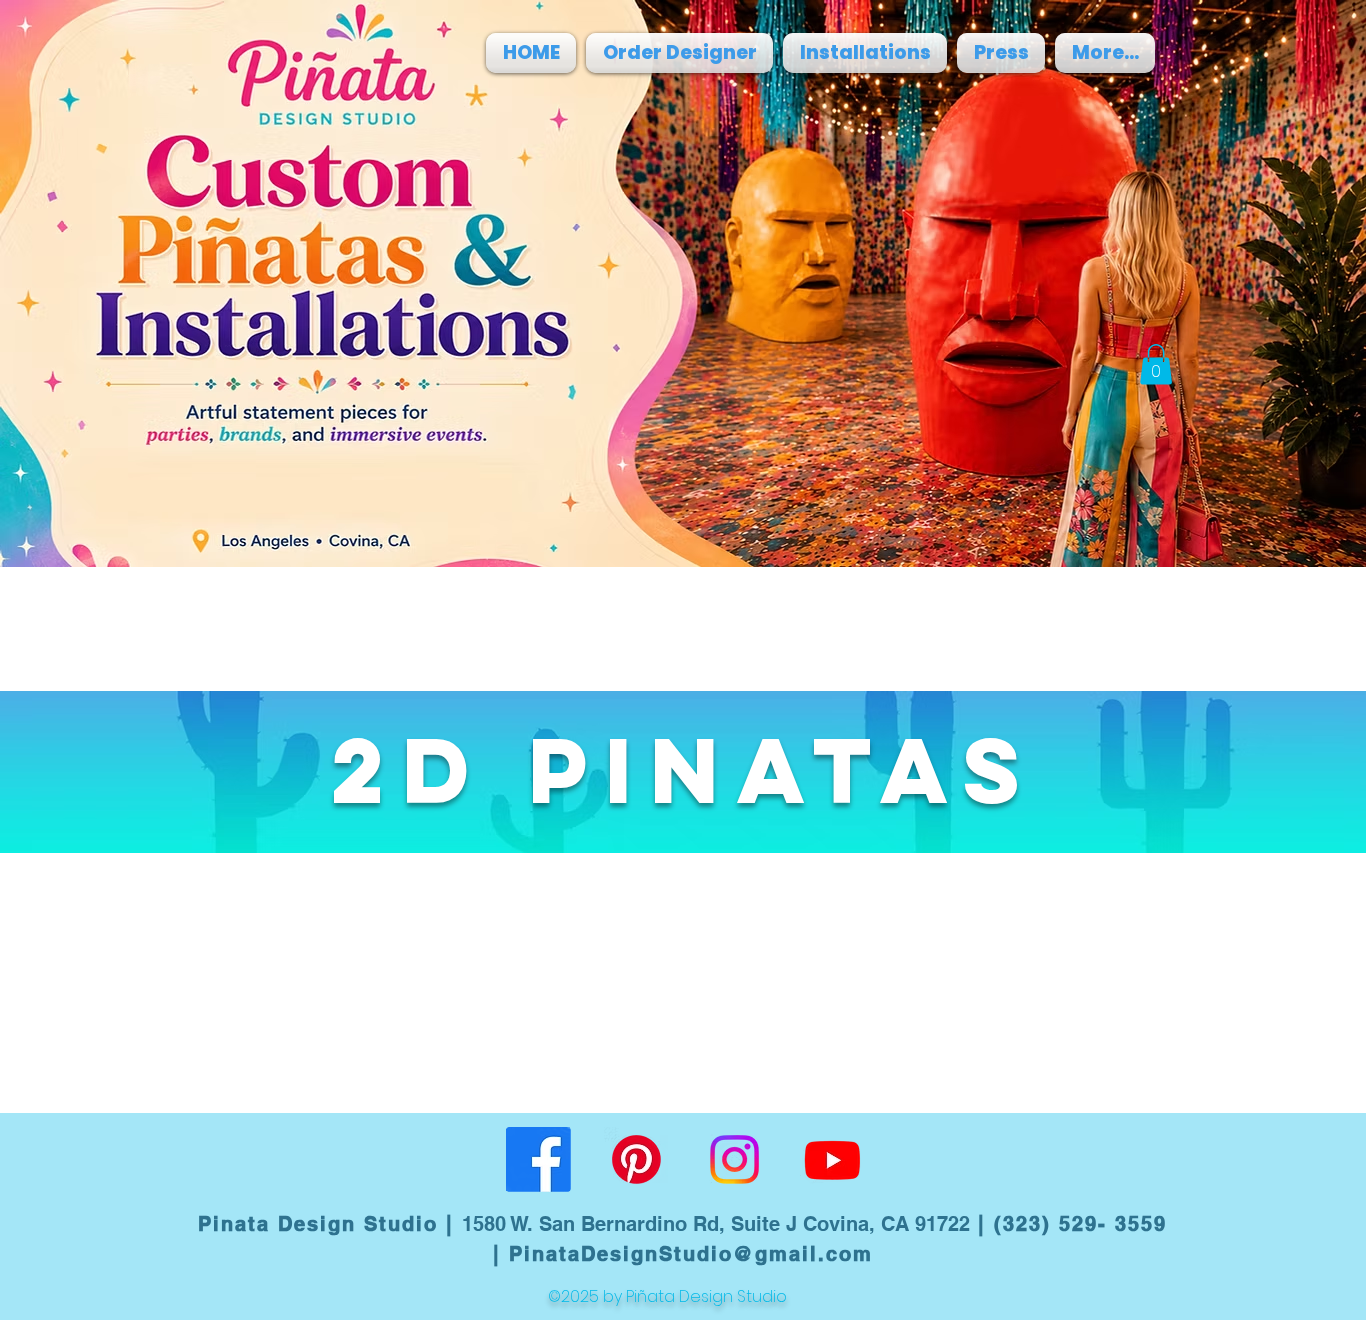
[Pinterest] (636, 1159)
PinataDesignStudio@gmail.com (691, 1254)
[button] (1156, 364)
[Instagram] (734, 1159)
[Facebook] (538, 1159)
